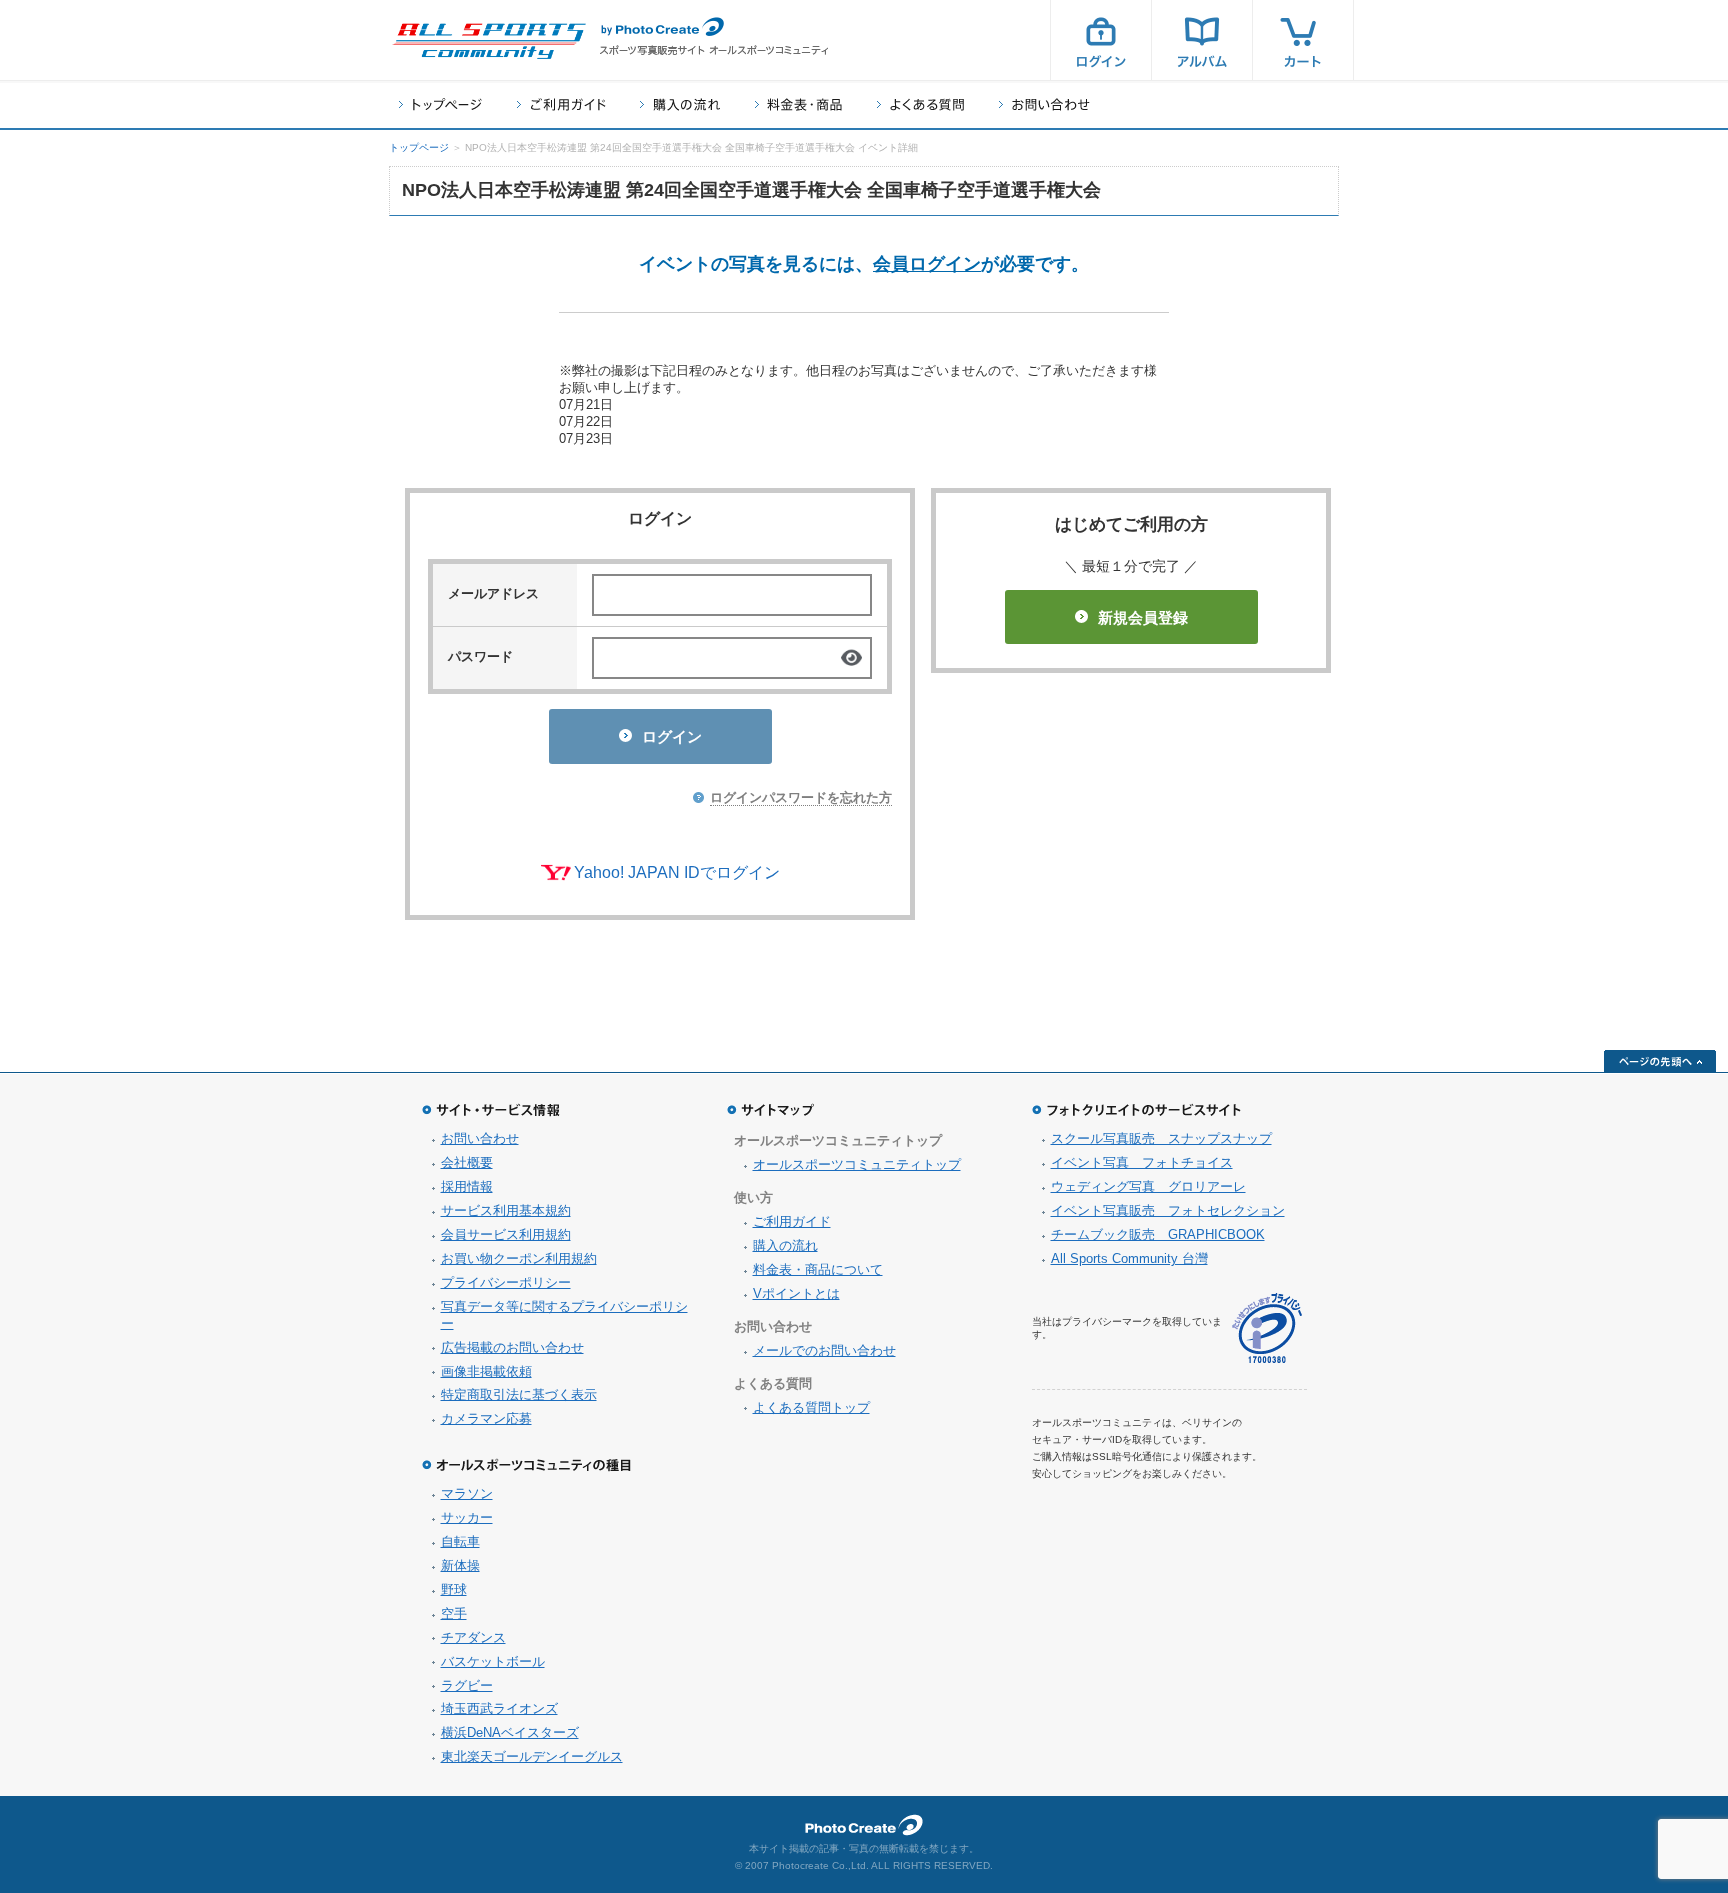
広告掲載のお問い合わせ (512, 1347)
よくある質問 (920, 104)
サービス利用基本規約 (506, 1210)
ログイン (1101, 40)
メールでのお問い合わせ (824, 1350)
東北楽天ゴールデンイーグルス (532, 1756)
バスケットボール (493, 1661)
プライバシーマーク (1267, 1328)
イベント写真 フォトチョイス (1142, 1162)
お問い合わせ (1044, 104)
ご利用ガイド (561, 104)
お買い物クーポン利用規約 (519, 1258)
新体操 (460, 1565)
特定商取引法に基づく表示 (519, 1394)
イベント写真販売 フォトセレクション (1168, 1210)
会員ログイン (927, 264)
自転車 (460, 1541)
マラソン (467, 1493)
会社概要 (467, 1162)
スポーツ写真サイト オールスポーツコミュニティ (489, 41)
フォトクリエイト (864, 1825)
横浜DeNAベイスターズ (510, 1732)
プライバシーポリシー (506, 1282)
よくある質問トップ (811, 1407)
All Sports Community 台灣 (1129, 1258)
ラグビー (467, 1685)
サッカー (467, 1517)
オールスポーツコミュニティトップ (857, 1164)
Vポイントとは (796, 1293)
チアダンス (473, 1637)
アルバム (1202, 40)
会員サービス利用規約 (506, 1234)
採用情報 (467, 1186)
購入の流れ (680, 104)
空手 (454, 1613)
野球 (454, 1589)
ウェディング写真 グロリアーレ (1148, 1186)
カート (1303, 40)
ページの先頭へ (1660, 1061)
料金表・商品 (798, 104)
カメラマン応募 (486, 1418)
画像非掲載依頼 (486, 1371)
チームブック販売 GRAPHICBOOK (1158, 1234)
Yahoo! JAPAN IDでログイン (677, 872)
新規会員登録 (1143, 617)
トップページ (440, 104)
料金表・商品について (818, 1269)
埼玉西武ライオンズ (499, 1708)
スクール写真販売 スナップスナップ (1161, 1138)
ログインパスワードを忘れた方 (801, 797)
